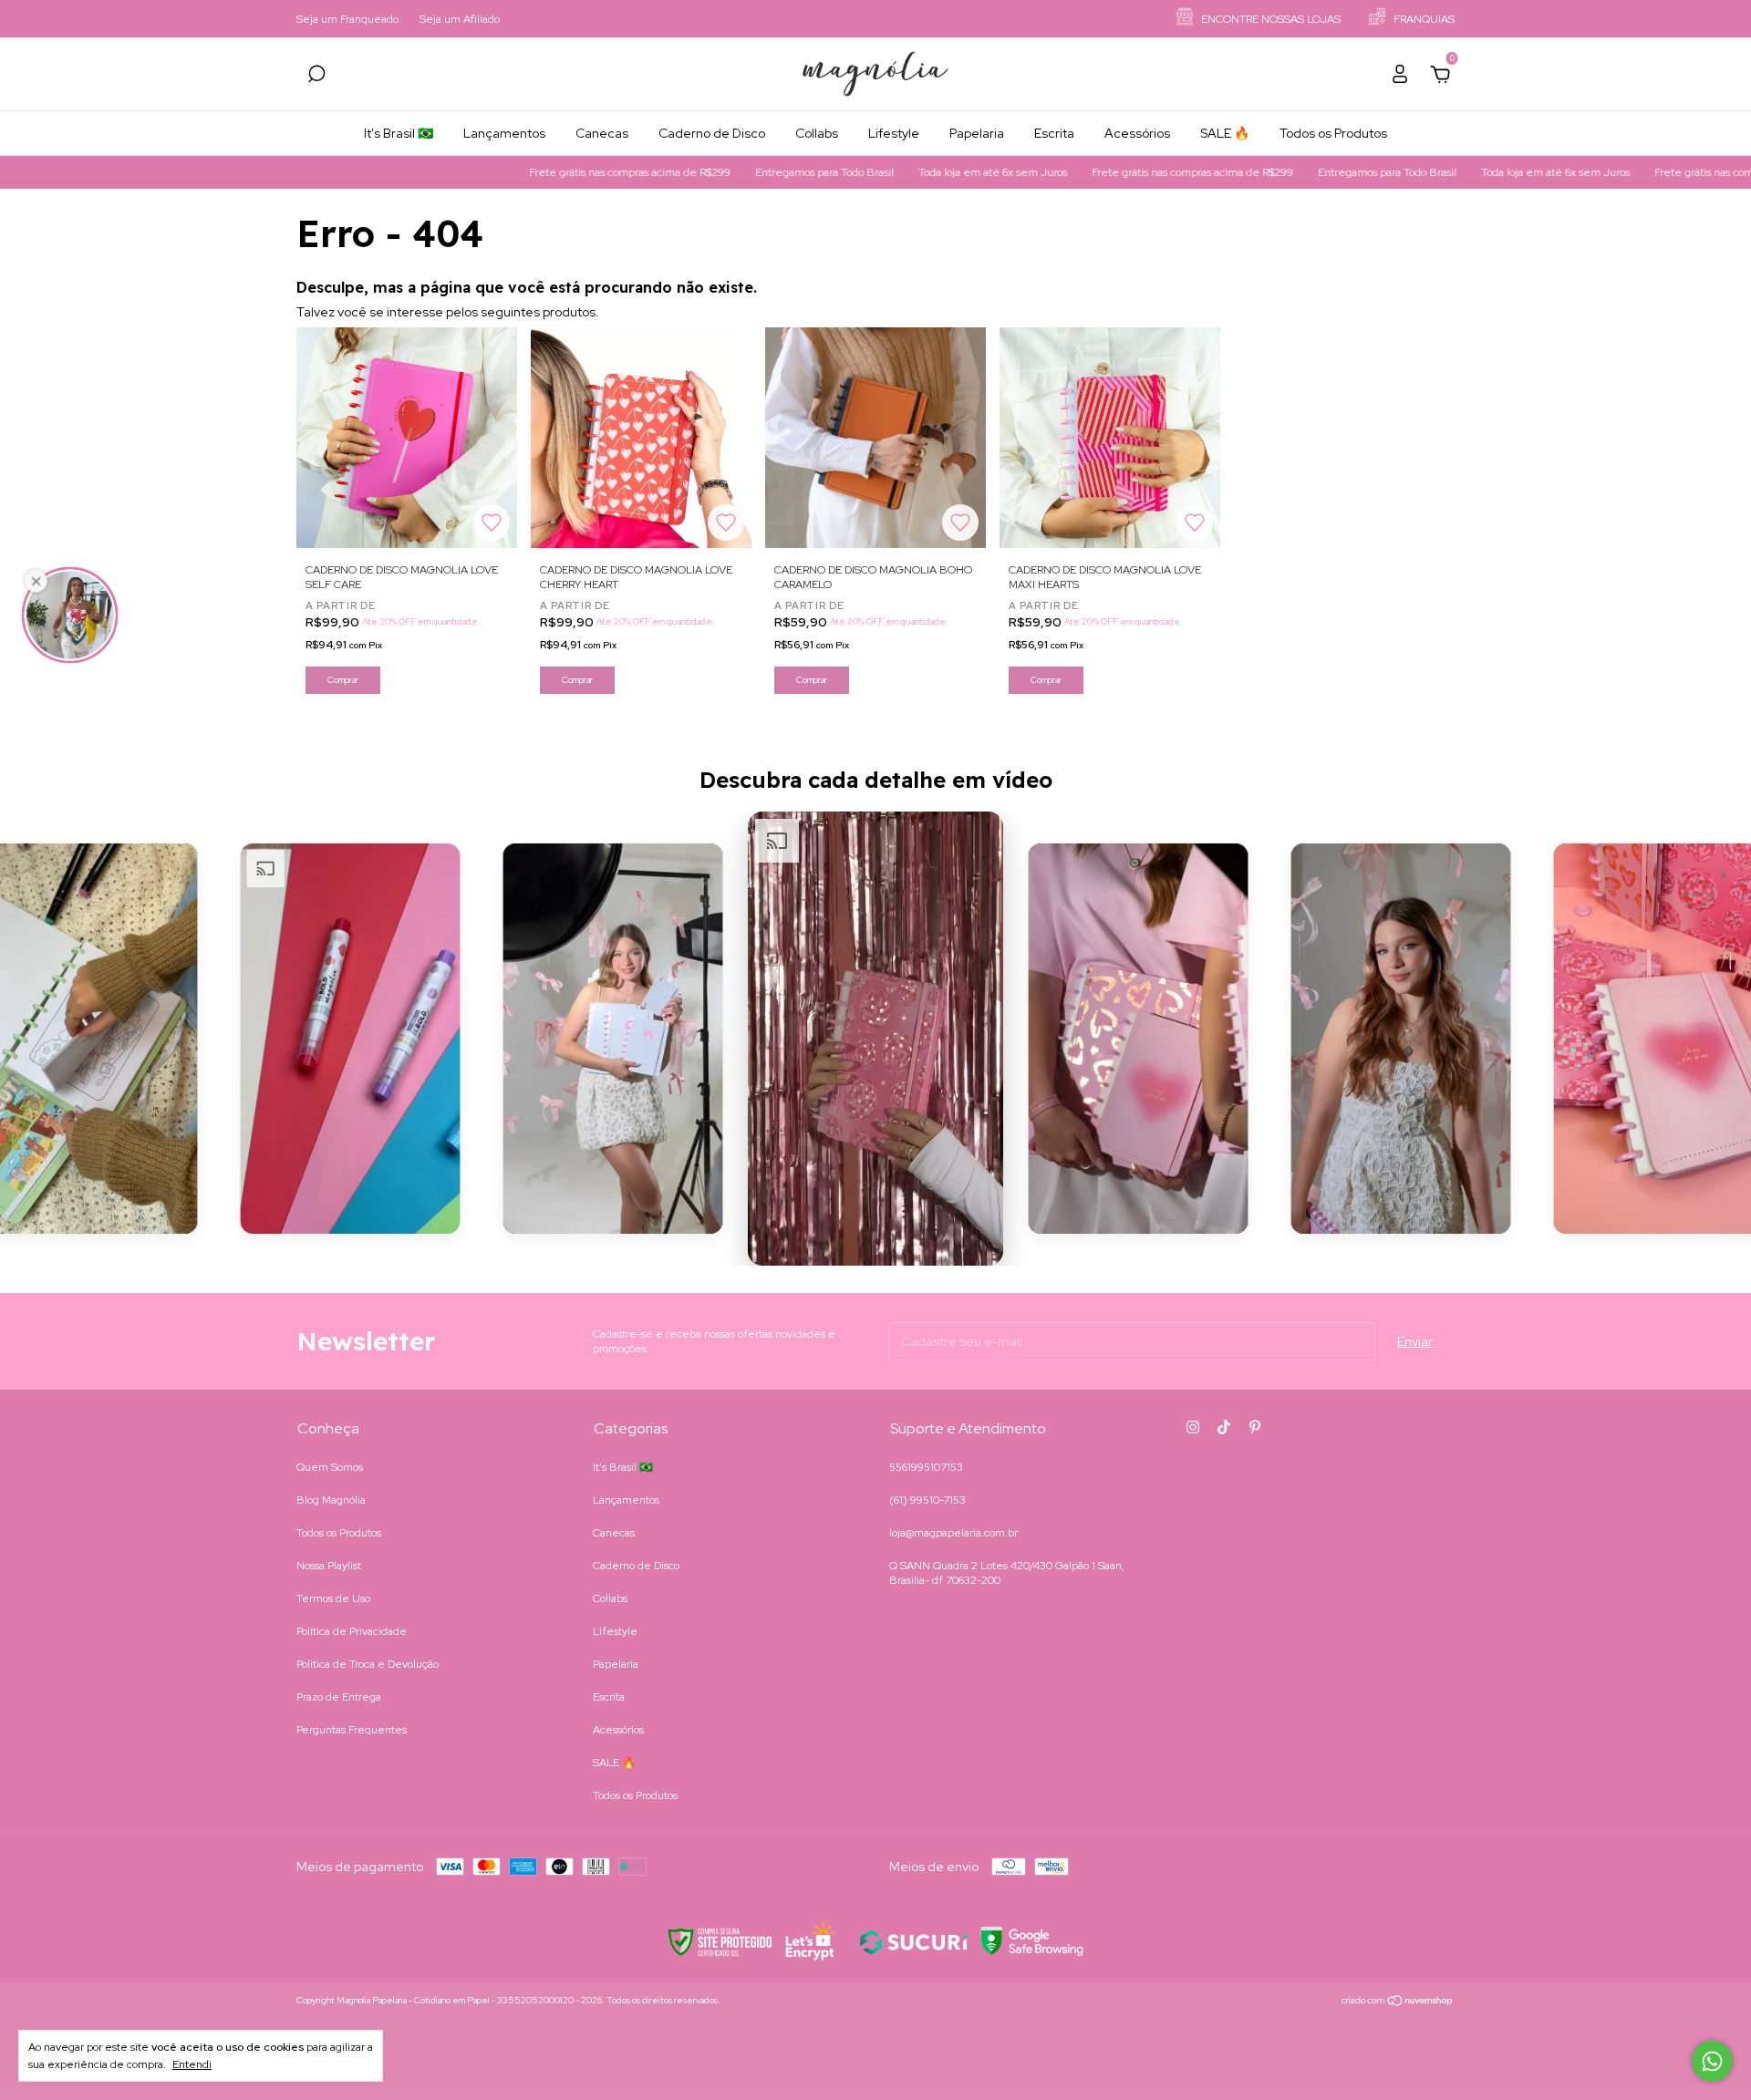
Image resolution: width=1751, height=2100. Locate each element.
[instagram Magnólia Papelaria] (1193, 1427)
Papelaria (977, 133)
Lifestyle (894, 133)
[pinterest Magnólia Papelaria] (1255, 1427)
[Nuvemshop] (1398, 2002)
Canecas (602, 133)
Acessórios (1137, 133)
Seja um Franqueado (347, 19)
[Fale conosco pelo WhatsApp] (1712, 2061)
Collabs (817, 133)
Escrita (1054, 133)
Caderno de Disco (712, 133)
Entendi (192, 2064)
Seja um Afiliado (460, 19)
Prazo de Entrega (339, 1697)
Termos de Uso (333, 1598)
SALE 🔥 (1225, 133)
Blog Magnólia (331, 1500)
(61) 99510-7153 (927, 1500)
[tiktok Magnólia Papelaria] (1224, 1427)
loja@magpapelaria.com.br (953, 1533)
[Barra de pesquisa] (316, 77)
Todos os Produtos (1333, 133)
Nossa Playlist (329, 1566)
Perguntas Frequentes (352, 1730)
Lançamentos (504, 133)
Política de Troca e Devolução (368, 1664)
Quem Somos (330, 1467)
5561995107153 (926, 1467)
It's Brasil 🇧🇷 (399, 133)
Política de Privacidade (352, 1631)
